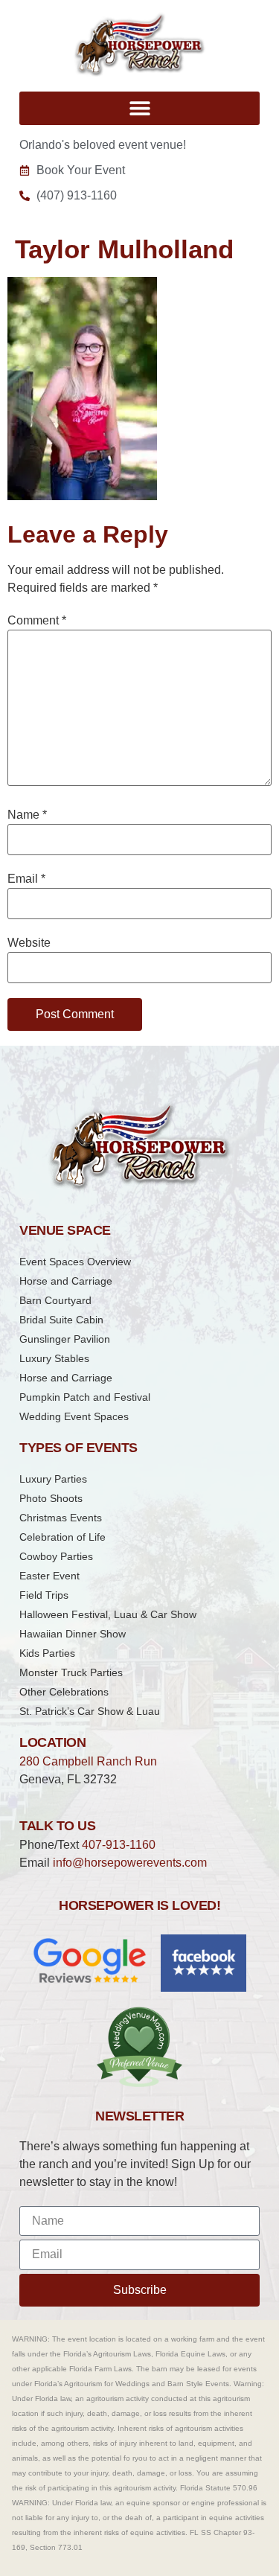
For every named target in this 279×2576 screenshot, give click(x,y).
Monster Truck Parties (71, 1672)
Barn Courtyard (55, 1300)
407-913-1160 (119, 1845)
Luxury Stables (54, 1358)
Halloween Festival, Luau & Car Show (108, 1614)
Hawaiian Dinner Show (73, 1634)
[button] (139, 108)
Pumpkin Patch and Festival (85, 1397)
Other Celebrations (64, 1692)
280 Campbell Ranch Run (88, 1761)
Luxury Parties (53, 1479)
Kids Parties (47, 1653)
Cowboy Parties (56, 1556)
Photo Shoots (51, 1498)
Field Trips (44, 1595)
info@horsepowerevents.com (130, 1863)
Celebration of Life (62, 1537)
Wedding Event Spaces (74, 1416)
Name (27, 815)
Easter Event (49, 1576)
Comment (37, 621)
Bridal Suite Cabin (61, 1320)
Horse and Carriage (66, 1281)
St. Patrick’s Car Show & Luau (90, 1711)
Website (29, 943)
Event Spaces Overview (75, 1262)
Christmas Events (61, 1518)
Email (26, 879)
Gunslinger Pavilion (65, 1339)
